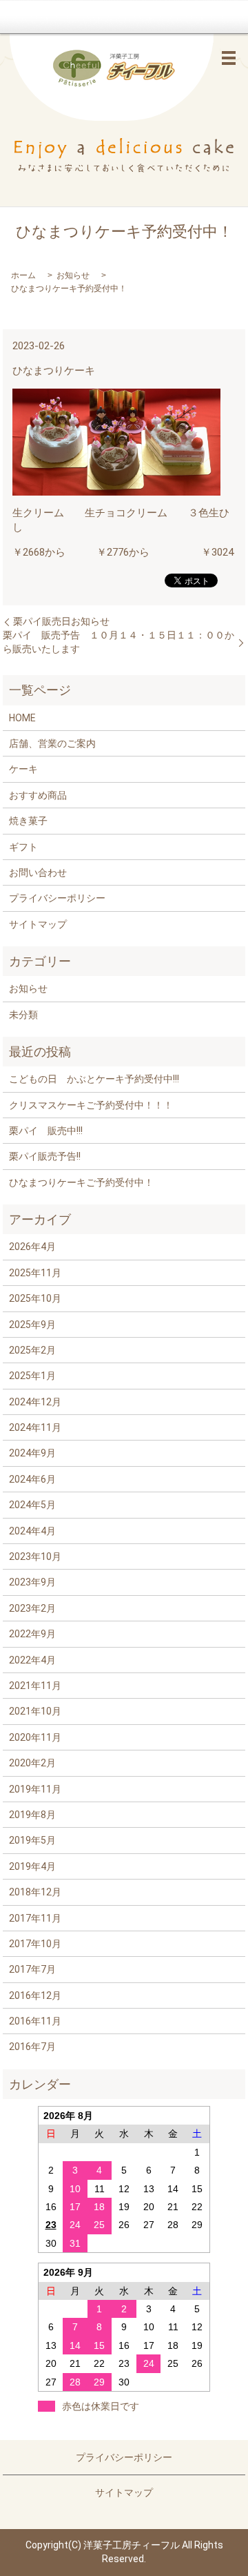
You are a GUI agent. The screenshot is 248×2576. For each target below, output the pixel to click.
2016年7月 (32, 2047)
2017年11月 (35, 1918)
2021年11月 (35, 1686)
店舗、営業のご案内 (52, 743)
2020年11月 (35, 1737)
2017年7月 (32, 1969)
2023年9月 (32, 1582)
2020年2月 (32, 1763)
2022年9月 (32, 1634)
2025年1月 (32, 1376)
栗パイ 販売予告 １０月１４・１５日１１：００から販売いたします (118, 642)
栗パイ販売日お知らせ (61, 621)
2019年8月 (32, 1815)
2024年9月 (32, 1453)
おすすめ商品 (38, 795)
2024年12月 (35, 1402)
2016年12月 (35, 1996)
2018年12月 (35, 1892)
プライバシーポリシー (57, 898)
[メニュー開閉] (229, 58)
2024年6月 (32, 1479)
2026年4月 (32, 1247)
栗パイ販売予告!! (45, 1156)
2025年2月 (32, 1350)
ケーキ (23, 769)
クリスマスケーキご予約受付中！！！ (91, 1105)
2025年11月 (35, 1273)
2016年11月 (35, 2021)
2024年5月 (32, 1505)
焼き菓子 (28, 821)
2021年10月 (35, 1711)
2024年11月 (35, 1427)
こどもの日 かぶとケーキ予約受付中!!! (94, 1079)
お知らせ (73, 275)
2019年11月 (35, 1789)
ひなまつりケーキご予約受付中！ (81, 1182)
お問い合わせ (38, 872)
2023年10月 (35, 1557)
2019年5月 (32, 1840)
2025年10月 (35, 1298)
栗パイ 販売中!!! (46, 1131)
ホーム (23, 275)
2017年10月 (35, 1944)
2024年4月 (32, 1531)
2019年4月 (32, 1866)
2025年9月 (32, 1325)
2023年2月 (32, 1608)
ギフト (23, 847)
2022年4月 (32, 1660)
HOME (22, 718)
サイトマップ (38, 924)
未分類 (23, 1015)
